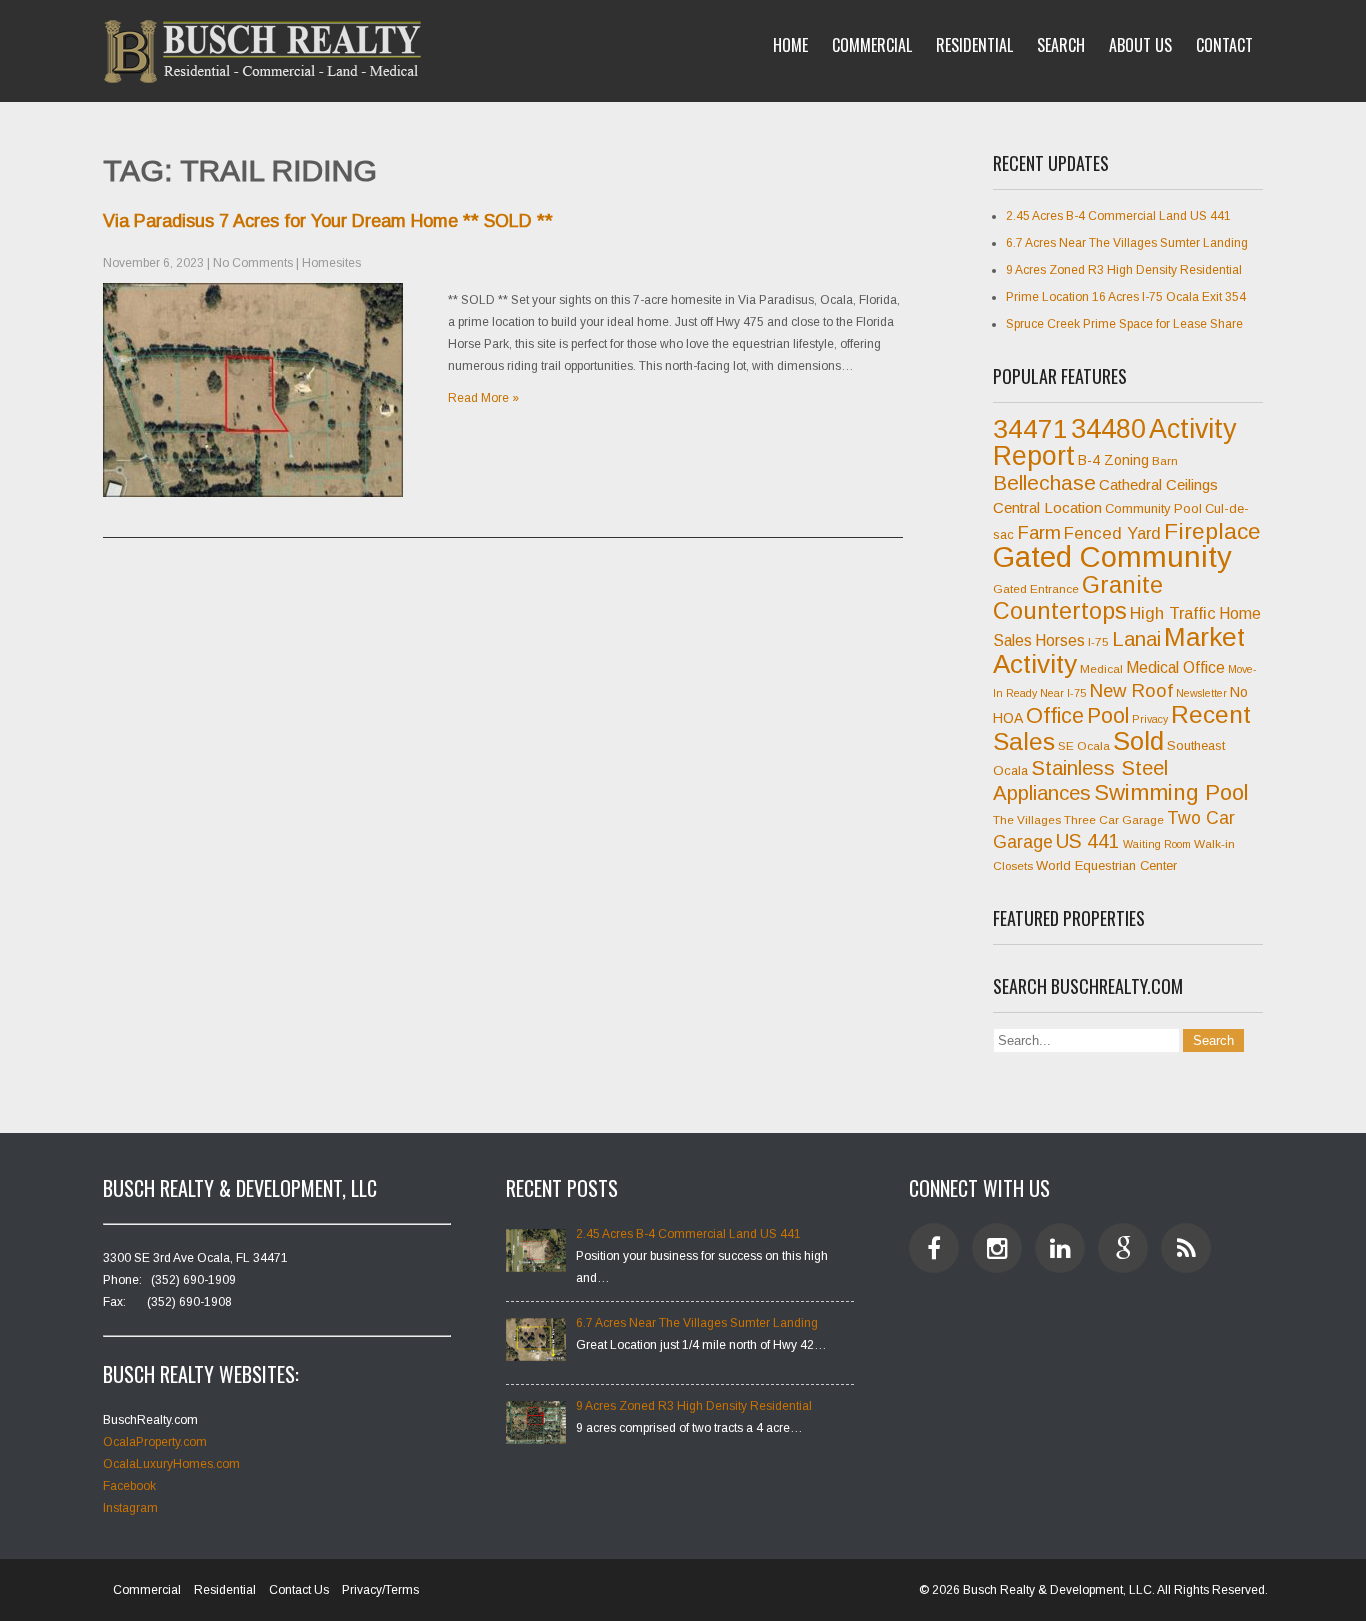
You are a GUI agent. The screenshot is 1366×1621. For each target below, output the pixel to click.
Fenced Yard (1112, 533)
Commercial (872, 45)
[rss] (1186, 1248)
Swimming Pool (1171, 792)
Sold (1138, 741)
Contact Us (299, 1590)
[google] (1123, 1248)
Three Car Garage (1114, 820)
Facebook (129, 1486)
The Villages (1027, 820)
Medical (1101, 669)
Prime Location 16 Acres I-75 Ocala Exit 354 (1126, 297)
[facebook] (934, 1248)
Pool (1108, 716)
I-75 (1098, 642)
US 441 (1088, 841)
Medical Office (1175, 667)
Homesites (331, 263)
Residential (974, 45)
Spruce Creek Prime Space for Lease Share (1124, 324)
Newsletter (1201, 693)
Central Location (1047, 507)
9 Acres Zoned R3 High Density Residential (1124, 270)
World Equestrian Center (1106, 865)
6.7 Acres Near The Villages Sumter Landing (1127, 243)
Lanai (1136, 639)
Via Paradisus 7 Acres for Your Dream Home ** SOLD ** (328, 221)
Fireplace (1212, 531)
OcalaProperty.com (155, 1442)
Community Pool (1153, 508)
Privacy (1150, 719)
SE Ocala (1084, 746)
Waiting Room (1157, 844)
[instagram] (997, 1248)
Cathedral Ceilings (1158, 484)
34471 (1030, 429)
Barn (1165, 461)
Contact (1224, 45)
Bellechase (1044, 482)
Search (1061, 45)
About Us (1140, 45)
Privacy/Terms (380, 1590)
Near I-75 (1063, 693)
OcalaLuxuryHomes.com (171, 1464)
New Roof (1131, 690)
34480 (1108, 429)
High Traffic (1173, 613)
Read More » (483, 398)
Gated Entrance (1036, 589)
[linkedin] (1060, 1248)
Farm (1039, 532)
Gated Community (1112, 556)
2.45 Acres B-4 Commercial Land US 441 (1118, 216)
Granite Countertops (1078, 598)
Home (790, 45)
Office (1055, 716)
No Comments (253, 263)
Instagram (130, 1508)
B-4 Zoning (1113, 460)
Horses (1060, 640)
